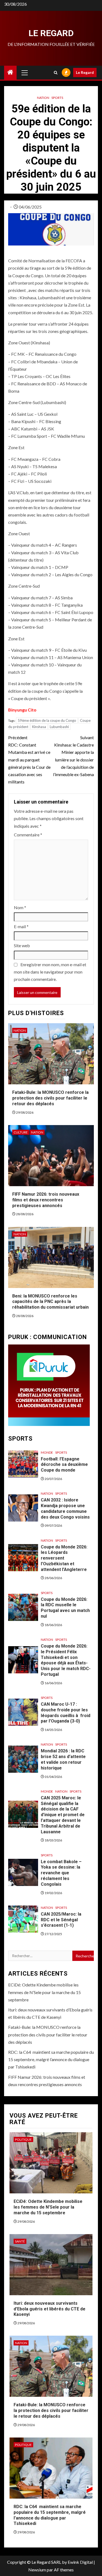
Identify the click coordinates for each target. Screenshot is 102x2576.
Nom (20, 907)
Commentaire (28, 835)
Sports (57, 98)
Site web (22, 945)
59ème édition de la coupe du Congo (47, 720)
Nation (43, 98)
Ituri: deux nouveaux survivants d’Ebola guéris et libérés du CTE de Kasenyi (50, 2309)
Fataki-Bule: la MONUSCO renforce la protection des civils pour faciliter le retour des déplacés (50, 1098)
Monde (47, 1452)
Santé (20, 2241)
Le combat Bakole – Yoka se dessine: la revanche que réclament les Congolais (61, 1873)
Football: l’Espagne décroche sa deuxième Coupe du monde (64, 1465)
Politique (23, 2139)
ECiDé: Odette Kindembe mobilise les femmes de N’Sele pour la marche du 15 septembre (44, 1992)
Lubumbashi (59, 727)
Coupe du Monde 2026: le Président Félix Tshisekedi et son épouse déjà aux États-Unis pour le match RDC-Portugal (66, 1660)
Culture (21, 1132)
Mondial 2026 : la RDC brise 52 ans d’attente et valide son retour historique (63, 1759)
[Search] (56, 73)
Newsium (37, 2570)
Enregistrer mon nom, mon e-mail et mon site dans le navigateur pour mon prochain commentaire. (50, 972)
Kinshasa (39, 727)
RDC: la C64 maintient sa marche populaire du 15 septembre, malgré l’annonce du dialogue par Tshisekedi (51, 2059)
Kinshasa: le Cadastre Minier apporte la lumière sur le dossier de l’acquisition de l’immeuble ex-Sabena (73, 756)
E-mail (21, 926)
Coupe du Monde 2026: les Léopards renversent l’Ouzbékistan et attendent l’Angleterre (64, 1558)
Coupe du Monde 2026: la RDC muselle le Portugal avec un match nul (65, 1608)
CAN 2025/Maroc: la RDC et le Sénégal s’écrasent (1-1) (61, 1920)
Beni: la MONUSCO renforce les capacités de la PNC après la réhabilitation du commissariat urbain (50, 1302)
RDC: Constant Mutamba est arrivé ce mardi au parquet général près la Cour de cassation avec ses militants (29, 760)
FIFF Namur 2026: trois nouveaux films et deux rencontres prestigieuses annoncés (46, 1200)
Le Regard (51, 33)
